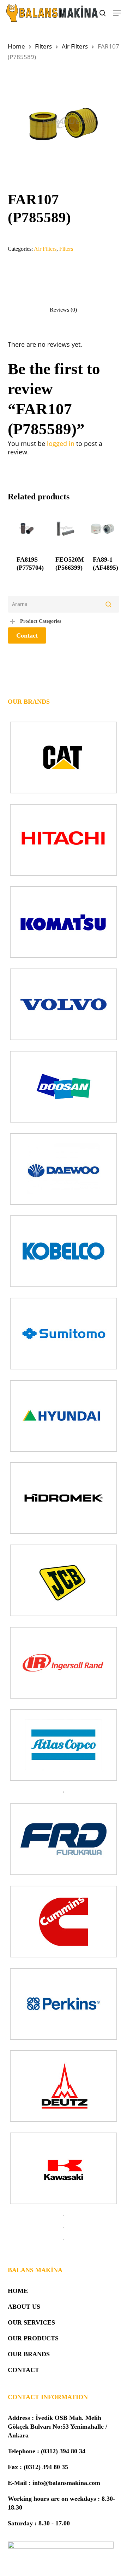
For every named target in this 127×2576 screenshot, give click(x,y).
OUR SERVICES (31, 2322)
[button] (117, 13)
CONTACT (23, 2370)
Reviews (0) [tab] (63, 310)
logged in (61, 443)
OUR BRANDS (29, 2354)
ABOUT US (24, 2307)
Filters (43, 46)
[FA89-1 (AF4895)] (103, 528)
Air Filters (75, 46)
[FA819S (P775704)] (26, 528)
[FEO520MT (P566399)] (65, 528)
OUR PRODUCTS (33, 2338)
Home (16, 46)
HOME (18, 2291)
